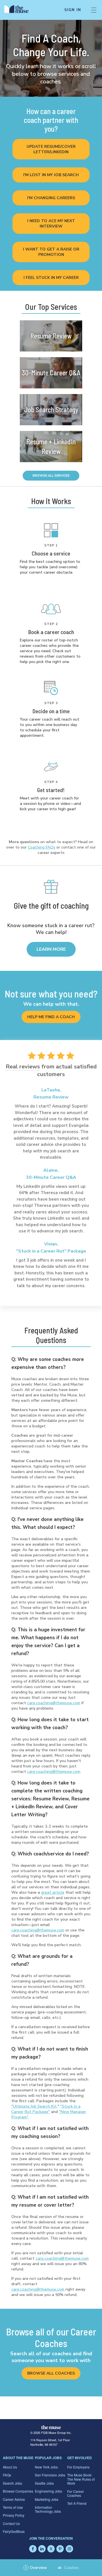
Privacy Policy (14, 2515)
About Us (10, 2467)
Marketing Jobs (47, 2499)
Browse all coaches (51, 2373)
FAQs (7, 2475)
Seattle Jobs (44, 2483)
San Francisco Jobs (50, 2475)
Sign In (73, 10)
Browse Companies (18, 2491)
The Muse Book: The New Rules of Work (81, 2479)
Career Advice (14, 2499)
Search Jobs (12, 2483)
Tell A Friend (77, 2503)
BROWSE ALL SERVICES (51, 476)
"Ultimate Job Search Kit (34, 2106)
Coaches (71, 2568)
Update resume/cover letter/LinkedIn (51, 149)
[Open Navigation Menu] (94, 10)
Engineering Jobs (48, 2491)
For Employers (78, 2467)
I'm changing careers (51, 198)
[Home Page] (20, 10)
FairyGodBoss (14, 2531)
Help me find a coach (51, 1017)
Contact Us (11, 2523)
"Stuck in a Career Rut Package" (46, 2109)
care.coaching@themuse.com (54, 1703)
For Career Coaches (76, 2493)
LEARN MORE (51, 949)
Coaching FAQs (42, 847)
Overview (36, 2568)
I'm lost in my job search (51, 175)
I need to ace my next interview (51, 224)
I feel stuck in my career (51, 278)
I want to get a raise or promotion (51, 252)
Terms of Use (13, 2507)
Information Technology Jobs (48, 2509)
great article (53, 1892)
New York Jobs (46, 2467)
